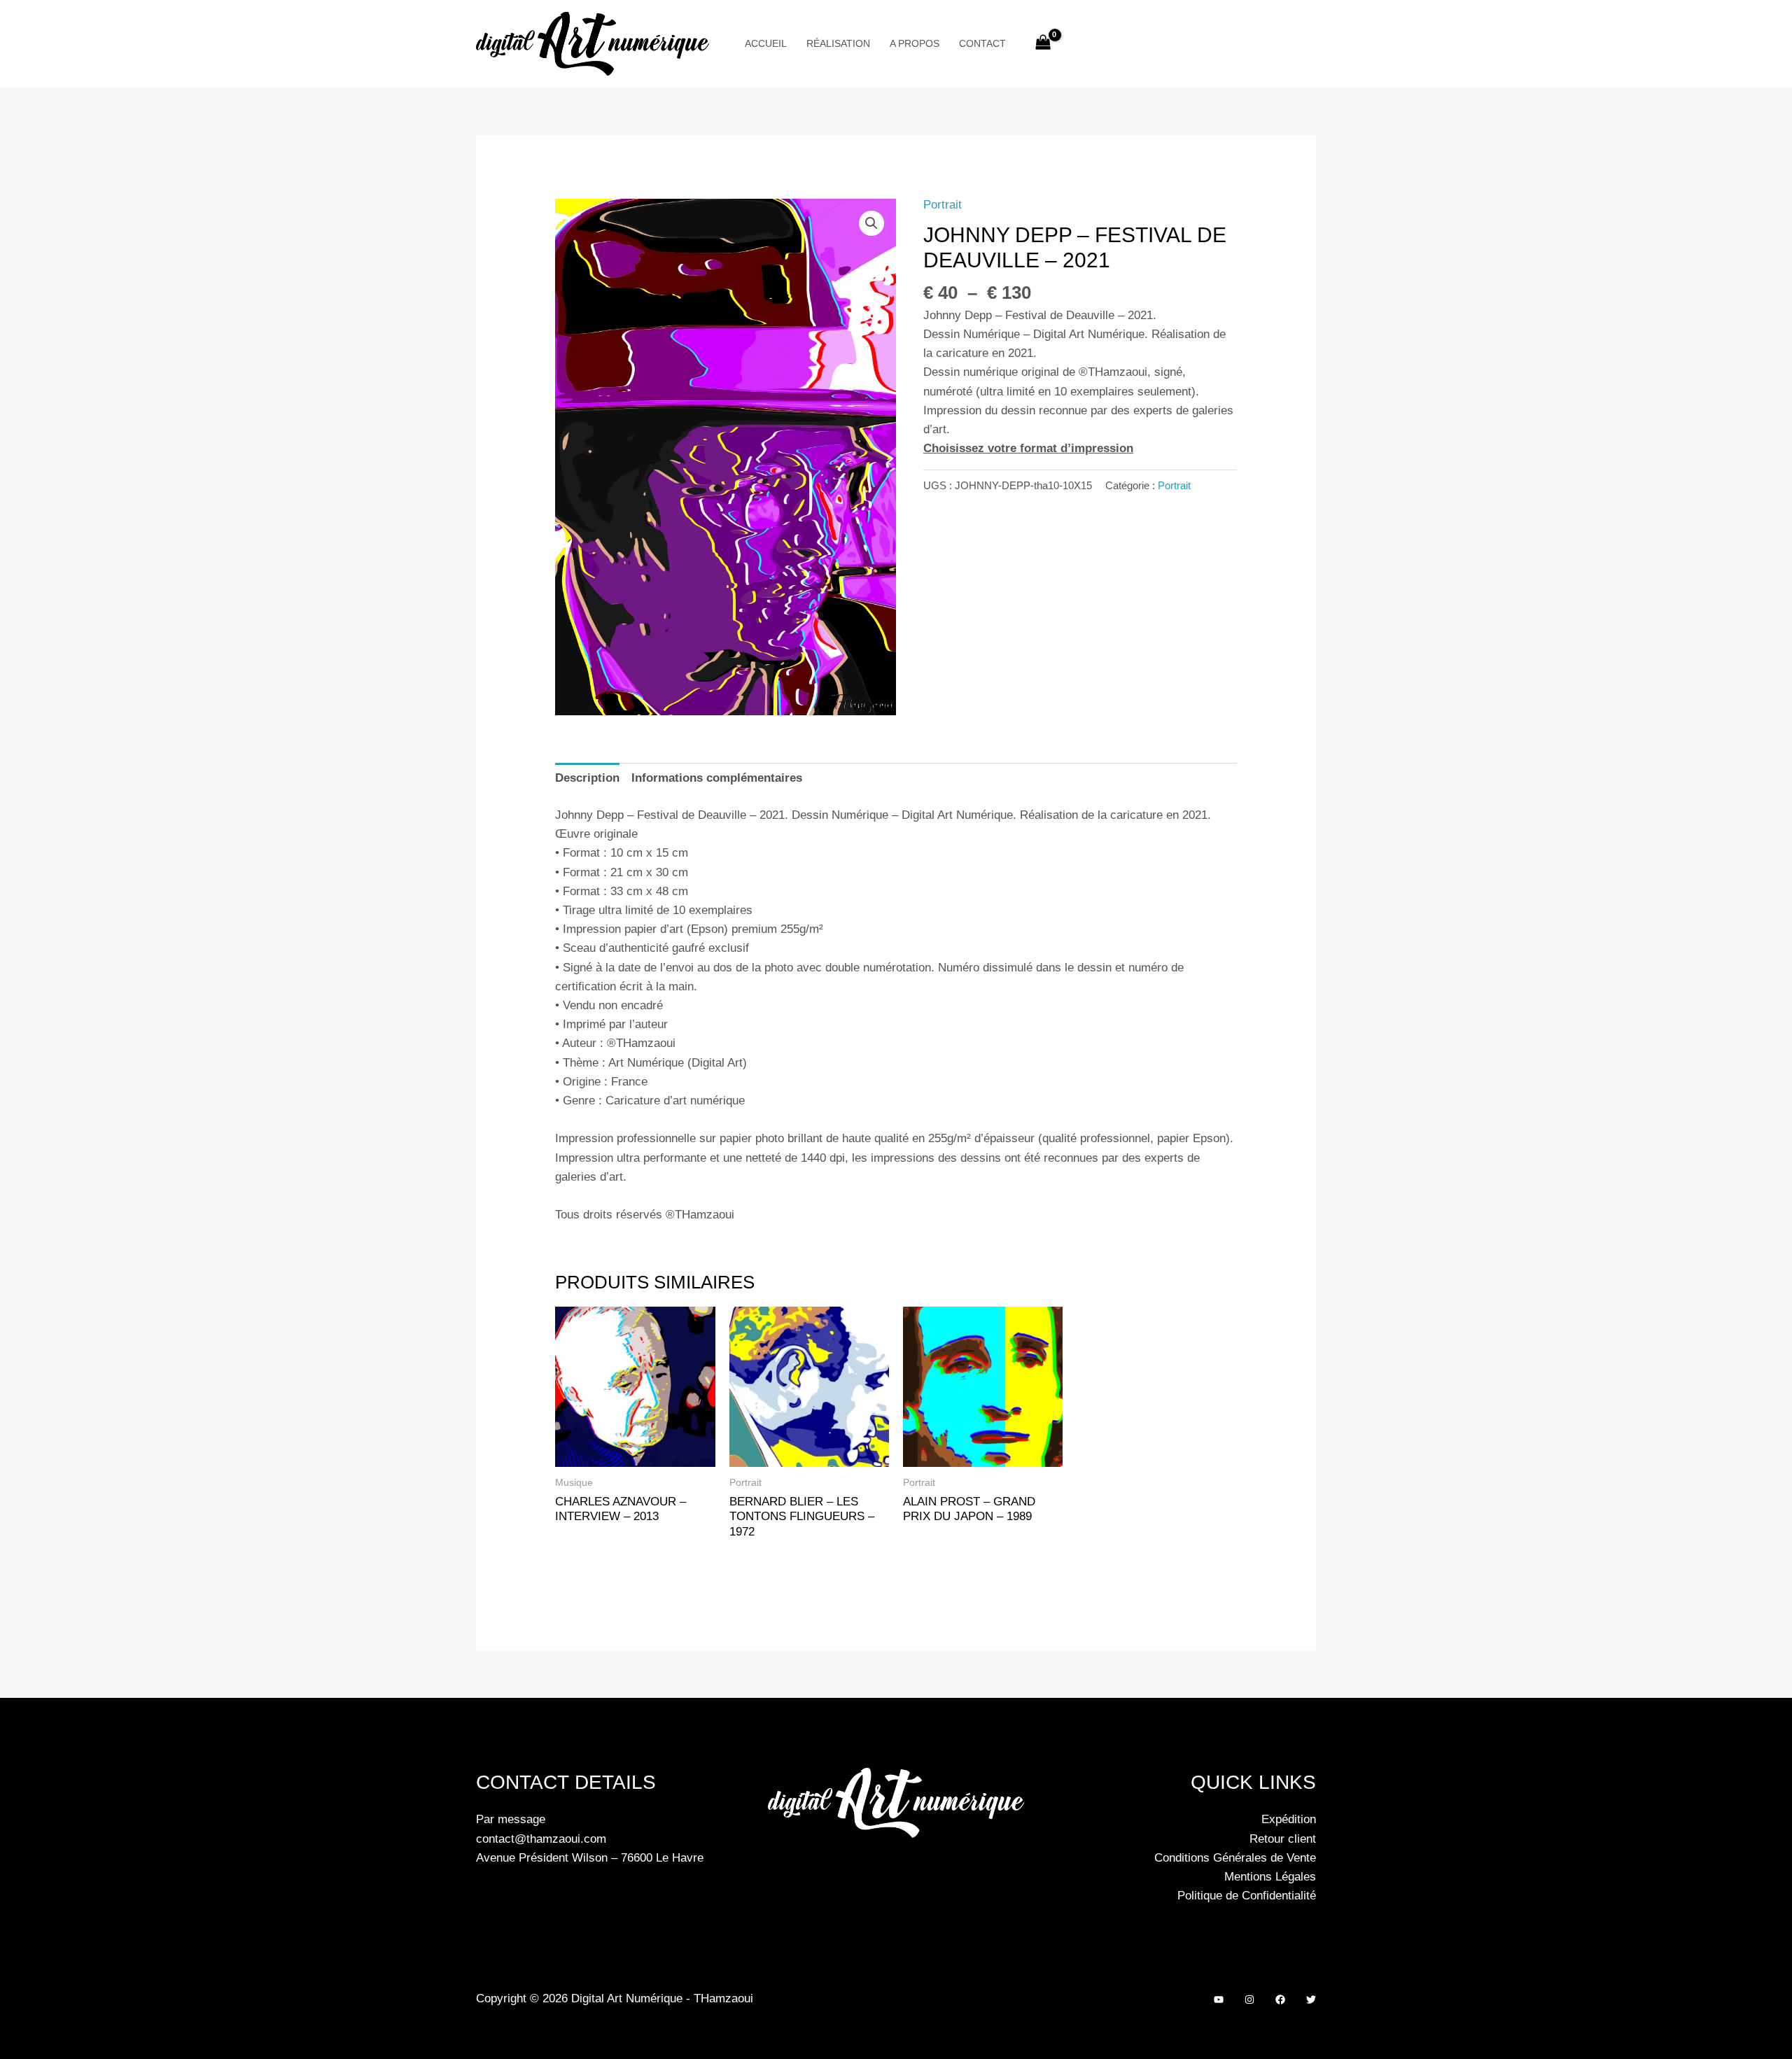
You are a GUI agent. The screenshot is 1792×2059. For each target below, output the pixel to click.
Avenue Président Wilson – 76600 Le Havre (590, 1858)
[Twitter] (1311, 2000)
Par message (511, 1819)
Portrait (943, 205)
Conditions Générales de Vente (1235, 1858)
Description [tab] (587, 778)
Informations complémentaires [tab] (717, 778)
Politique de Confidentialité (1247, 1896)
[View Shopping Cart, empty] (1044, 44)
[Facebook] (1280, 2000)
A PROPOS (915, 43)
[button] (871, 223)
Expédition (1289, 1819)
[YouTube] (1219, 2000)
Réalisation (838, 43)
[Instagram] (1249, 2000)
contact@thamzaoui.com (541, 1839)
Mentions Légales (1270, 1877)
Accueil (766, 43)
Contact (982, 43)
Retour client (1283, 1839)
